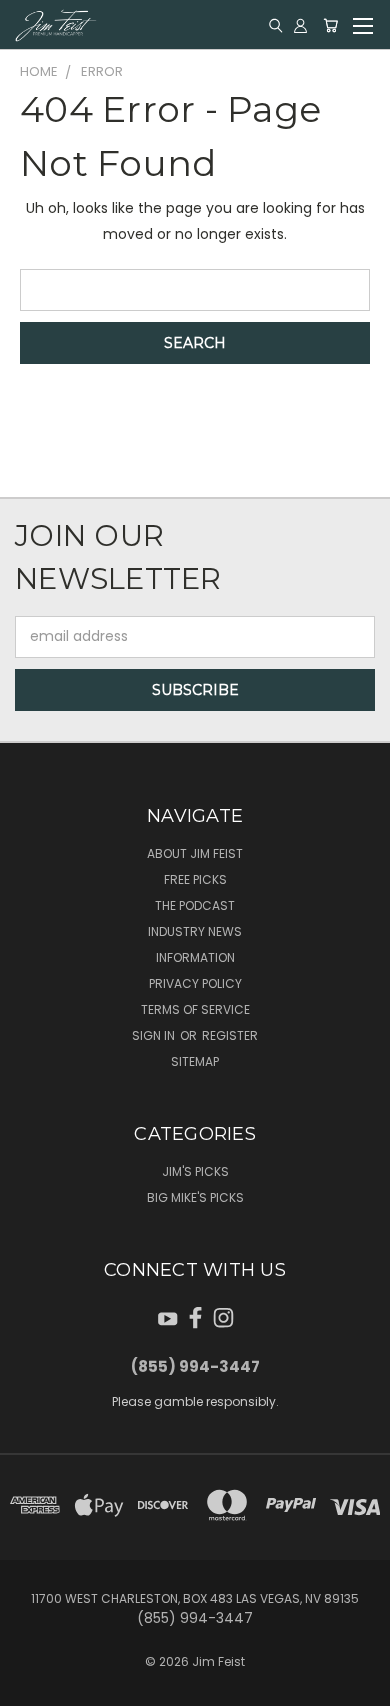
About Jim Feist (195, 853)
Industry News (195, 931)
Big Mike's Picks (195, 1197)
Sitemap (195, 1061)
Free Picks (195, 879)
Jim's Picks (195, 1171)
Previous (31, 1686)
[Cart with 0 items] (330, 25)
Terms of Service (195, 1009)
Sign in (155, 1035)
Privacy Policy (195, 983)
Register (230, 1035)
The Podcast (195, 905)
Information (195, 957)
